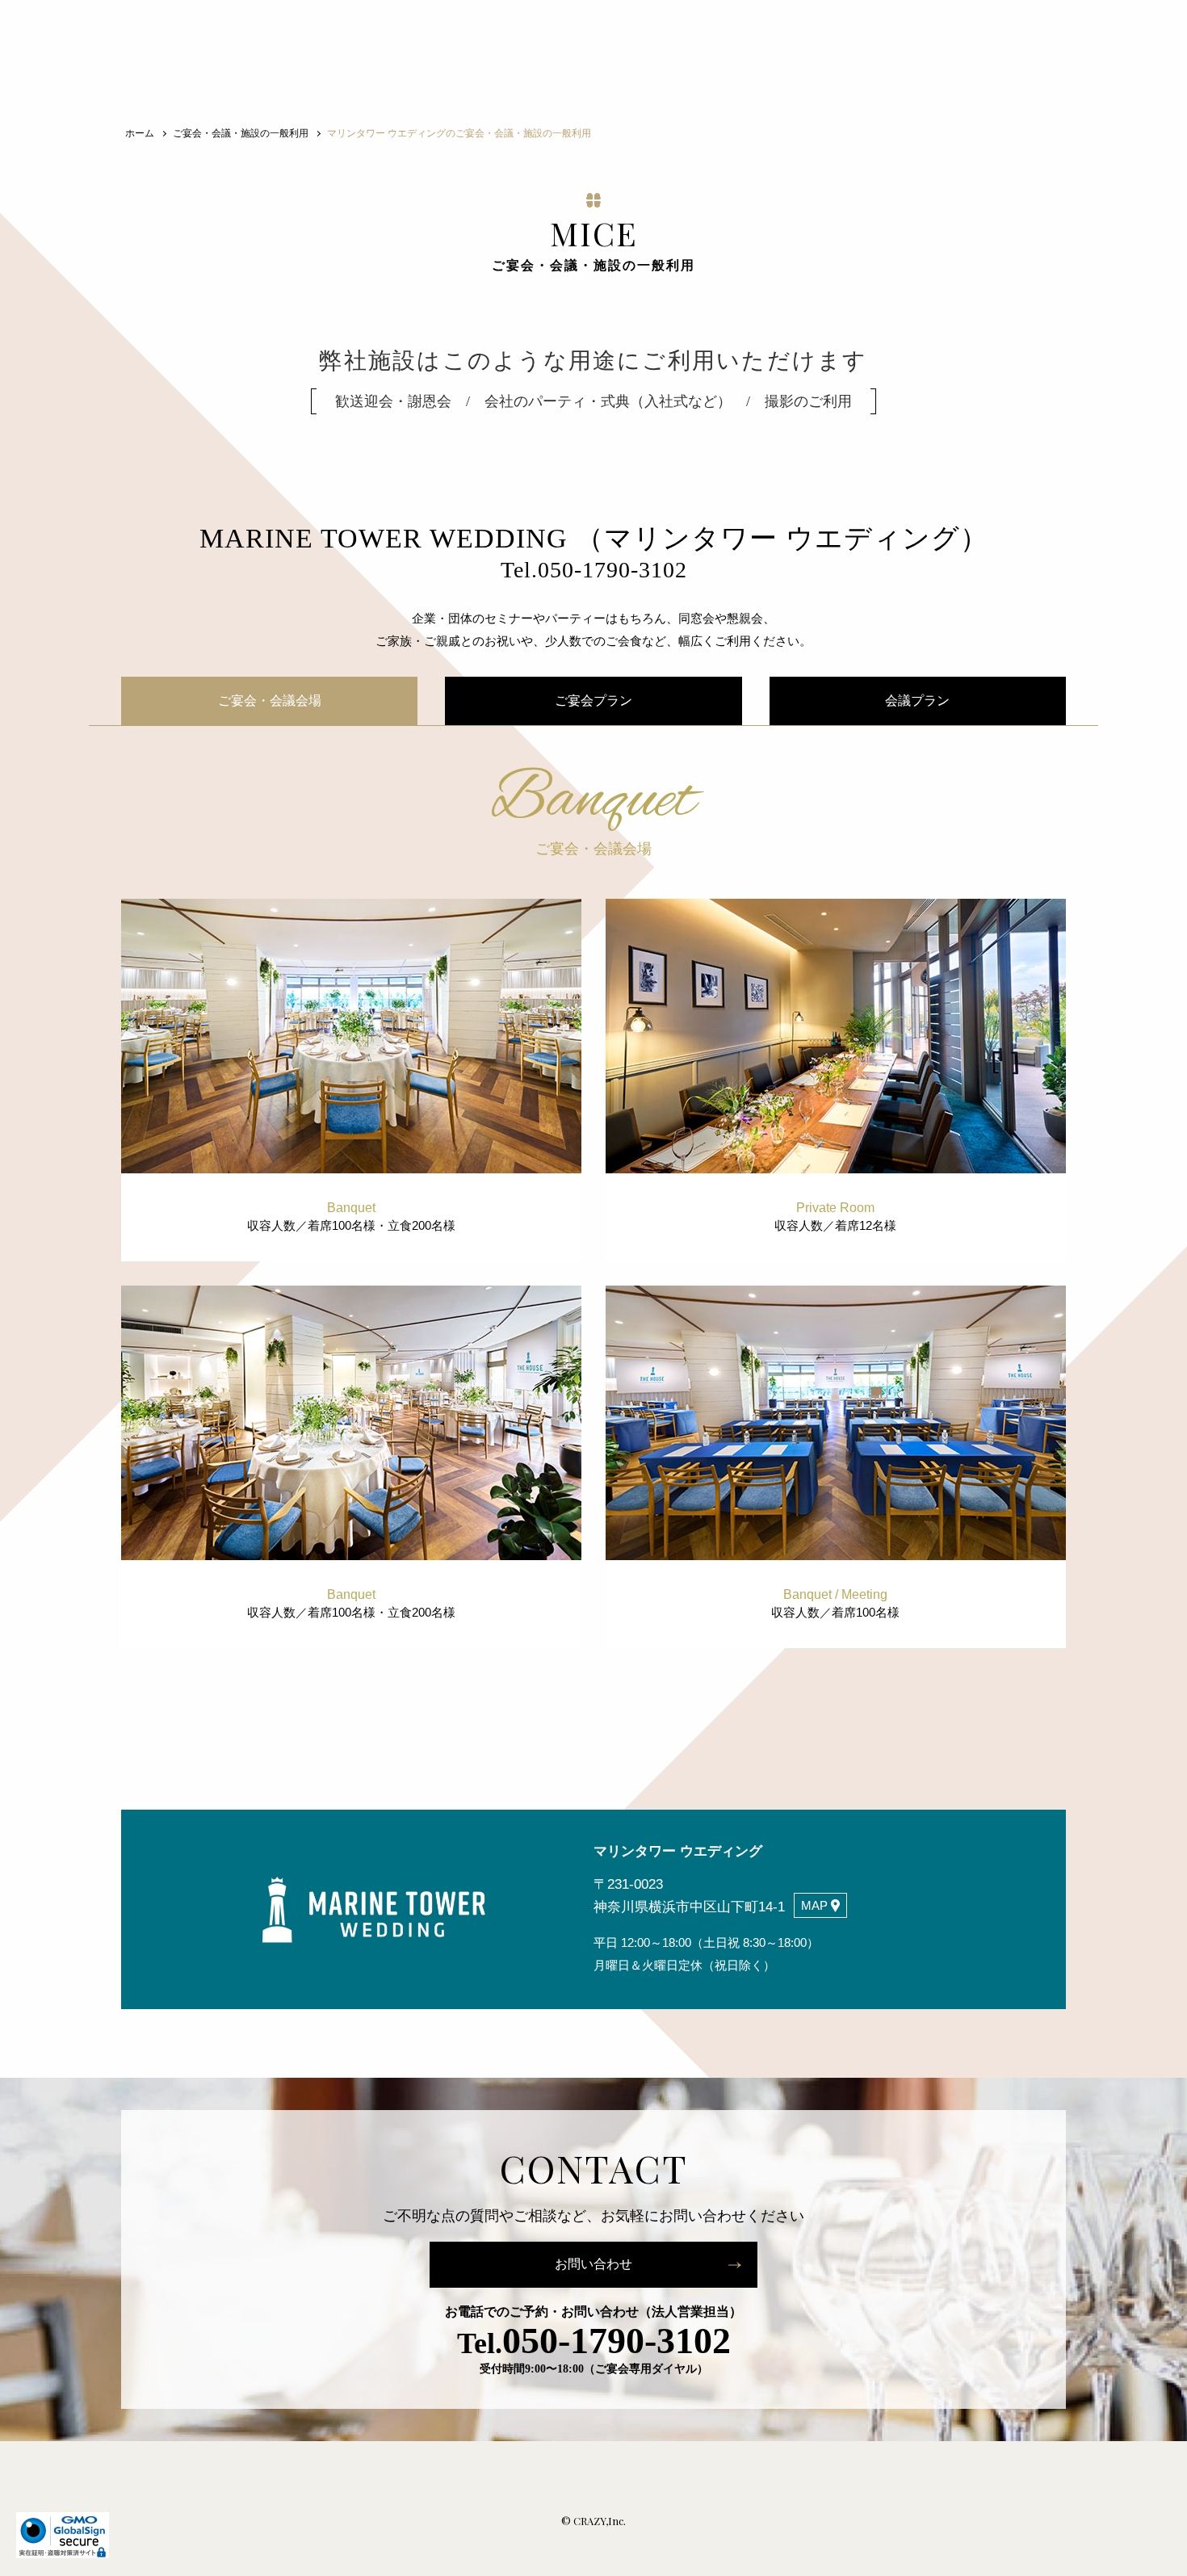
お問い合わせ (593, 2264)
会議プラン (917, 701)
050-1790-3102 (594, 2341)
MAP (814, 1905)
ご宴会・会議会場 (270, 701)
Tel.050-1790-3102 (594, 570)
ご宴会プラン (593, 701)
